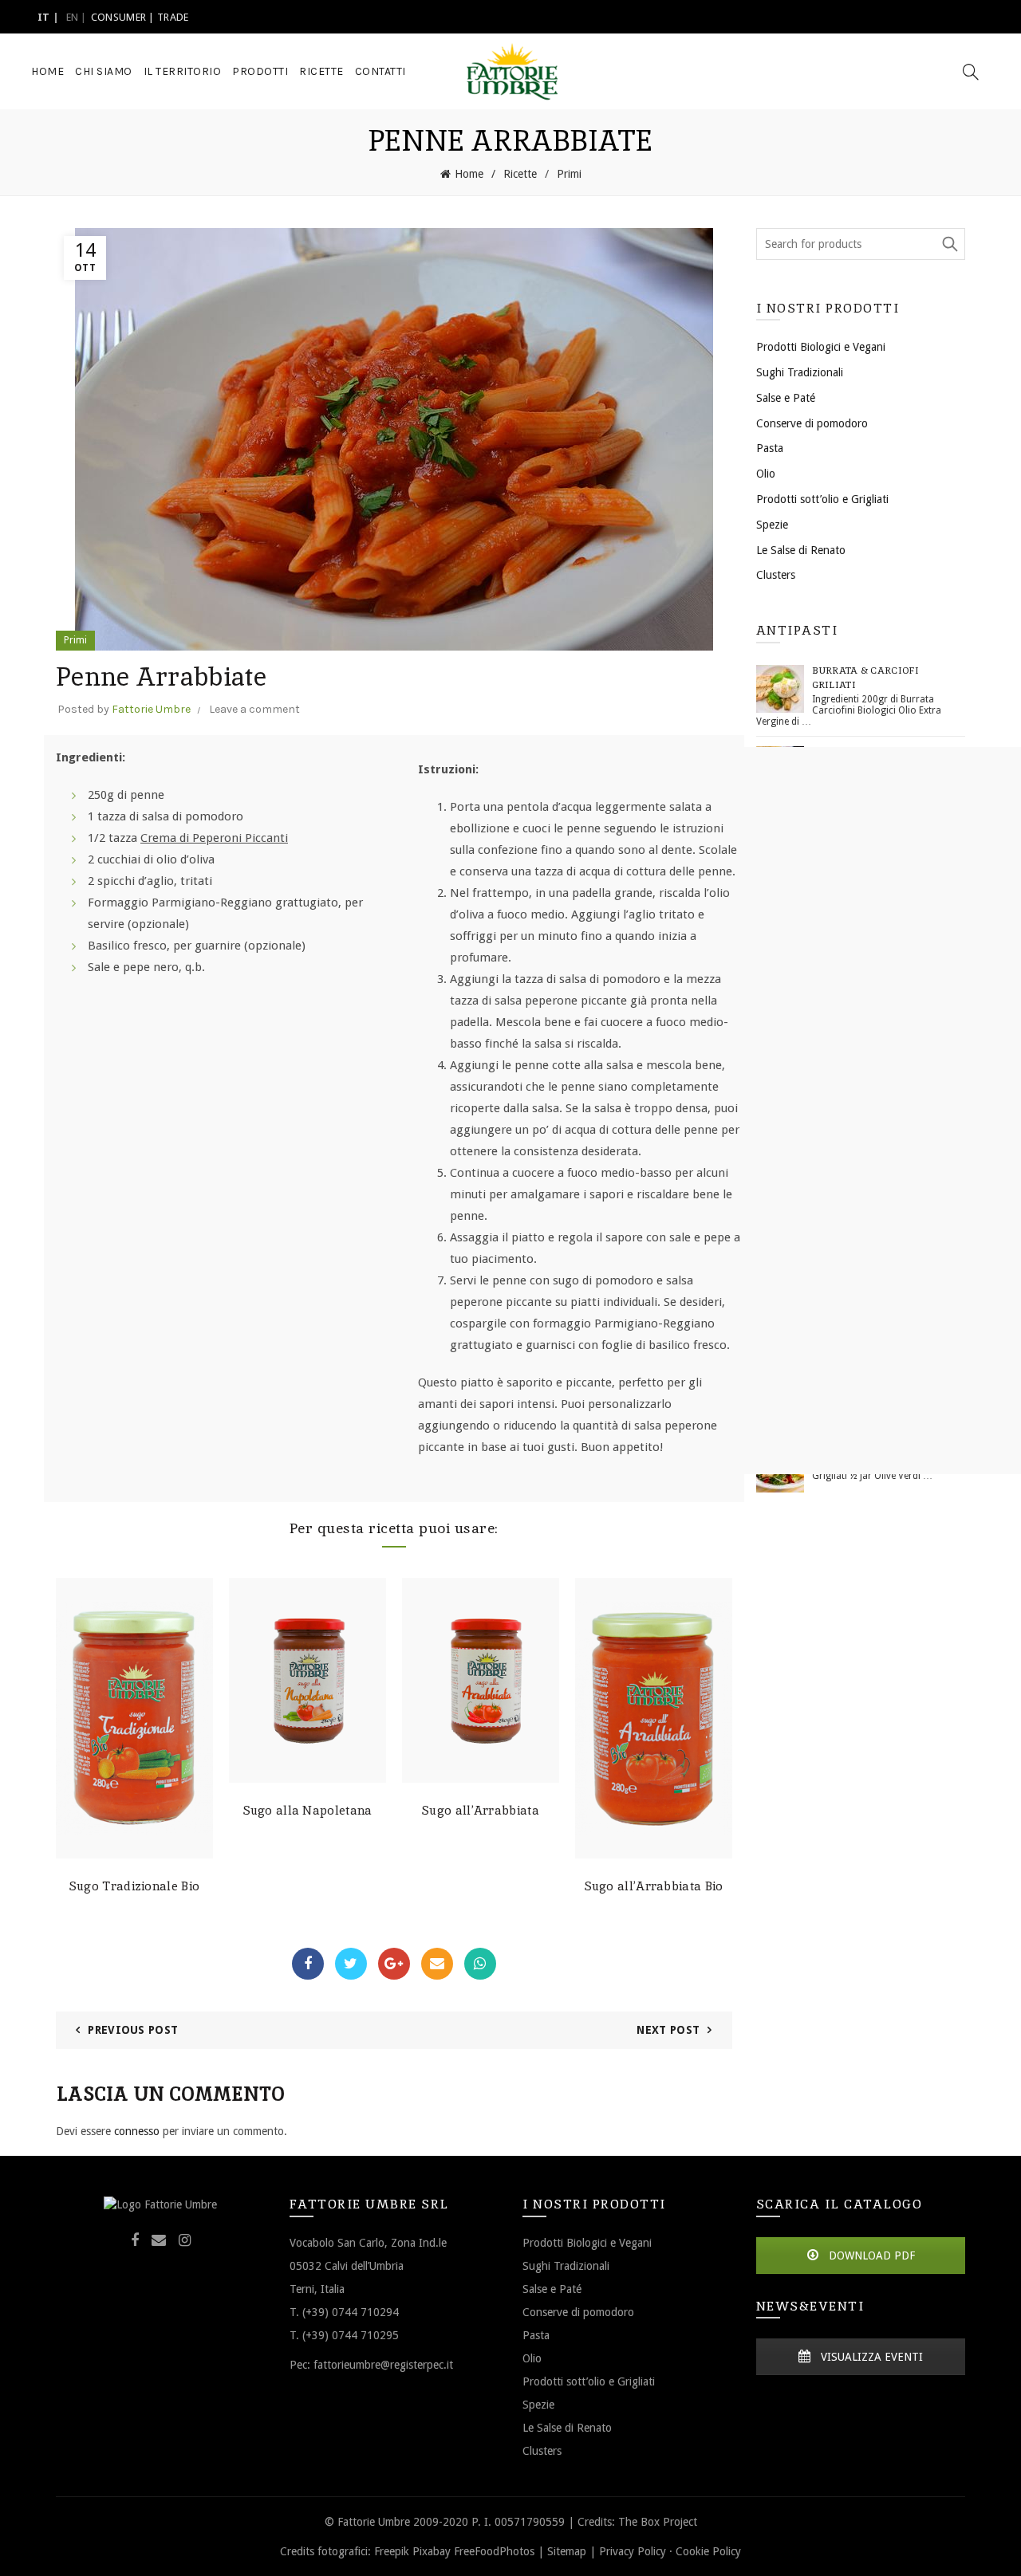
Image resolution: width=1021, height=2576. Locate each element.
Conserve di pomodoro (812, 423)
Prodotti (260, 71)
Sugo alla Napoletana (308, 1811)
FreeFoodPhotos (494, 2551)
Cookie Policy (708, 2551)
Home (47, 71)
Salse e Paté (786, 398)
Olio (766, 474)
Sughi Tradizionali (800, 372)
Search (949, 244)
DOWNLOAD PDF (870, 2255)
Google (394, 1964)
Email (437, 1964)
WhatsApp (480, 1964)
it (44, 17)
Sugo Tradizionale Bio (134, 1886)
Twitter (351, 1964)
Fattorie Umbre (151, 709)
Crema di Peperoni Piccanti (214, 838)
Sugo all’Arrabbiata (481, 1811)
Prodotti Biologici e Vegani (821, 347)
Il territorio (183, 71)
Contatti (380, 71)
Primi (569, 174)
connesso (137, 2131)
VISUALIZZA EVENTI (870, 2357)
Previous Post (133, 2030)
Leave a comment (254, 709)
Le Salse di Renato (801, 550)
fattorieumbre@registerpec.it (383, 2364)
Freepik (392, 2551)
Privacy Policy (633, 2551)
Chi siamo (104, 71)
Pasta (770, 448)
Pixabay (432, 2551)
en (73, 17)
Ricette (321, 71)
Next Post (668, 2030)
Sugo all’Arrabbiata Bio (654, 1886)
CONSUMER (118, 17)
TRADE (173, 17)
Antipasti (797, 630)
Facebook (308, 1964)
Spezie (772, 525)
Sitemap (567, 2551)
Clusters (776, 575)
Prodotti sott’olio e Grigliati (822, 499)
